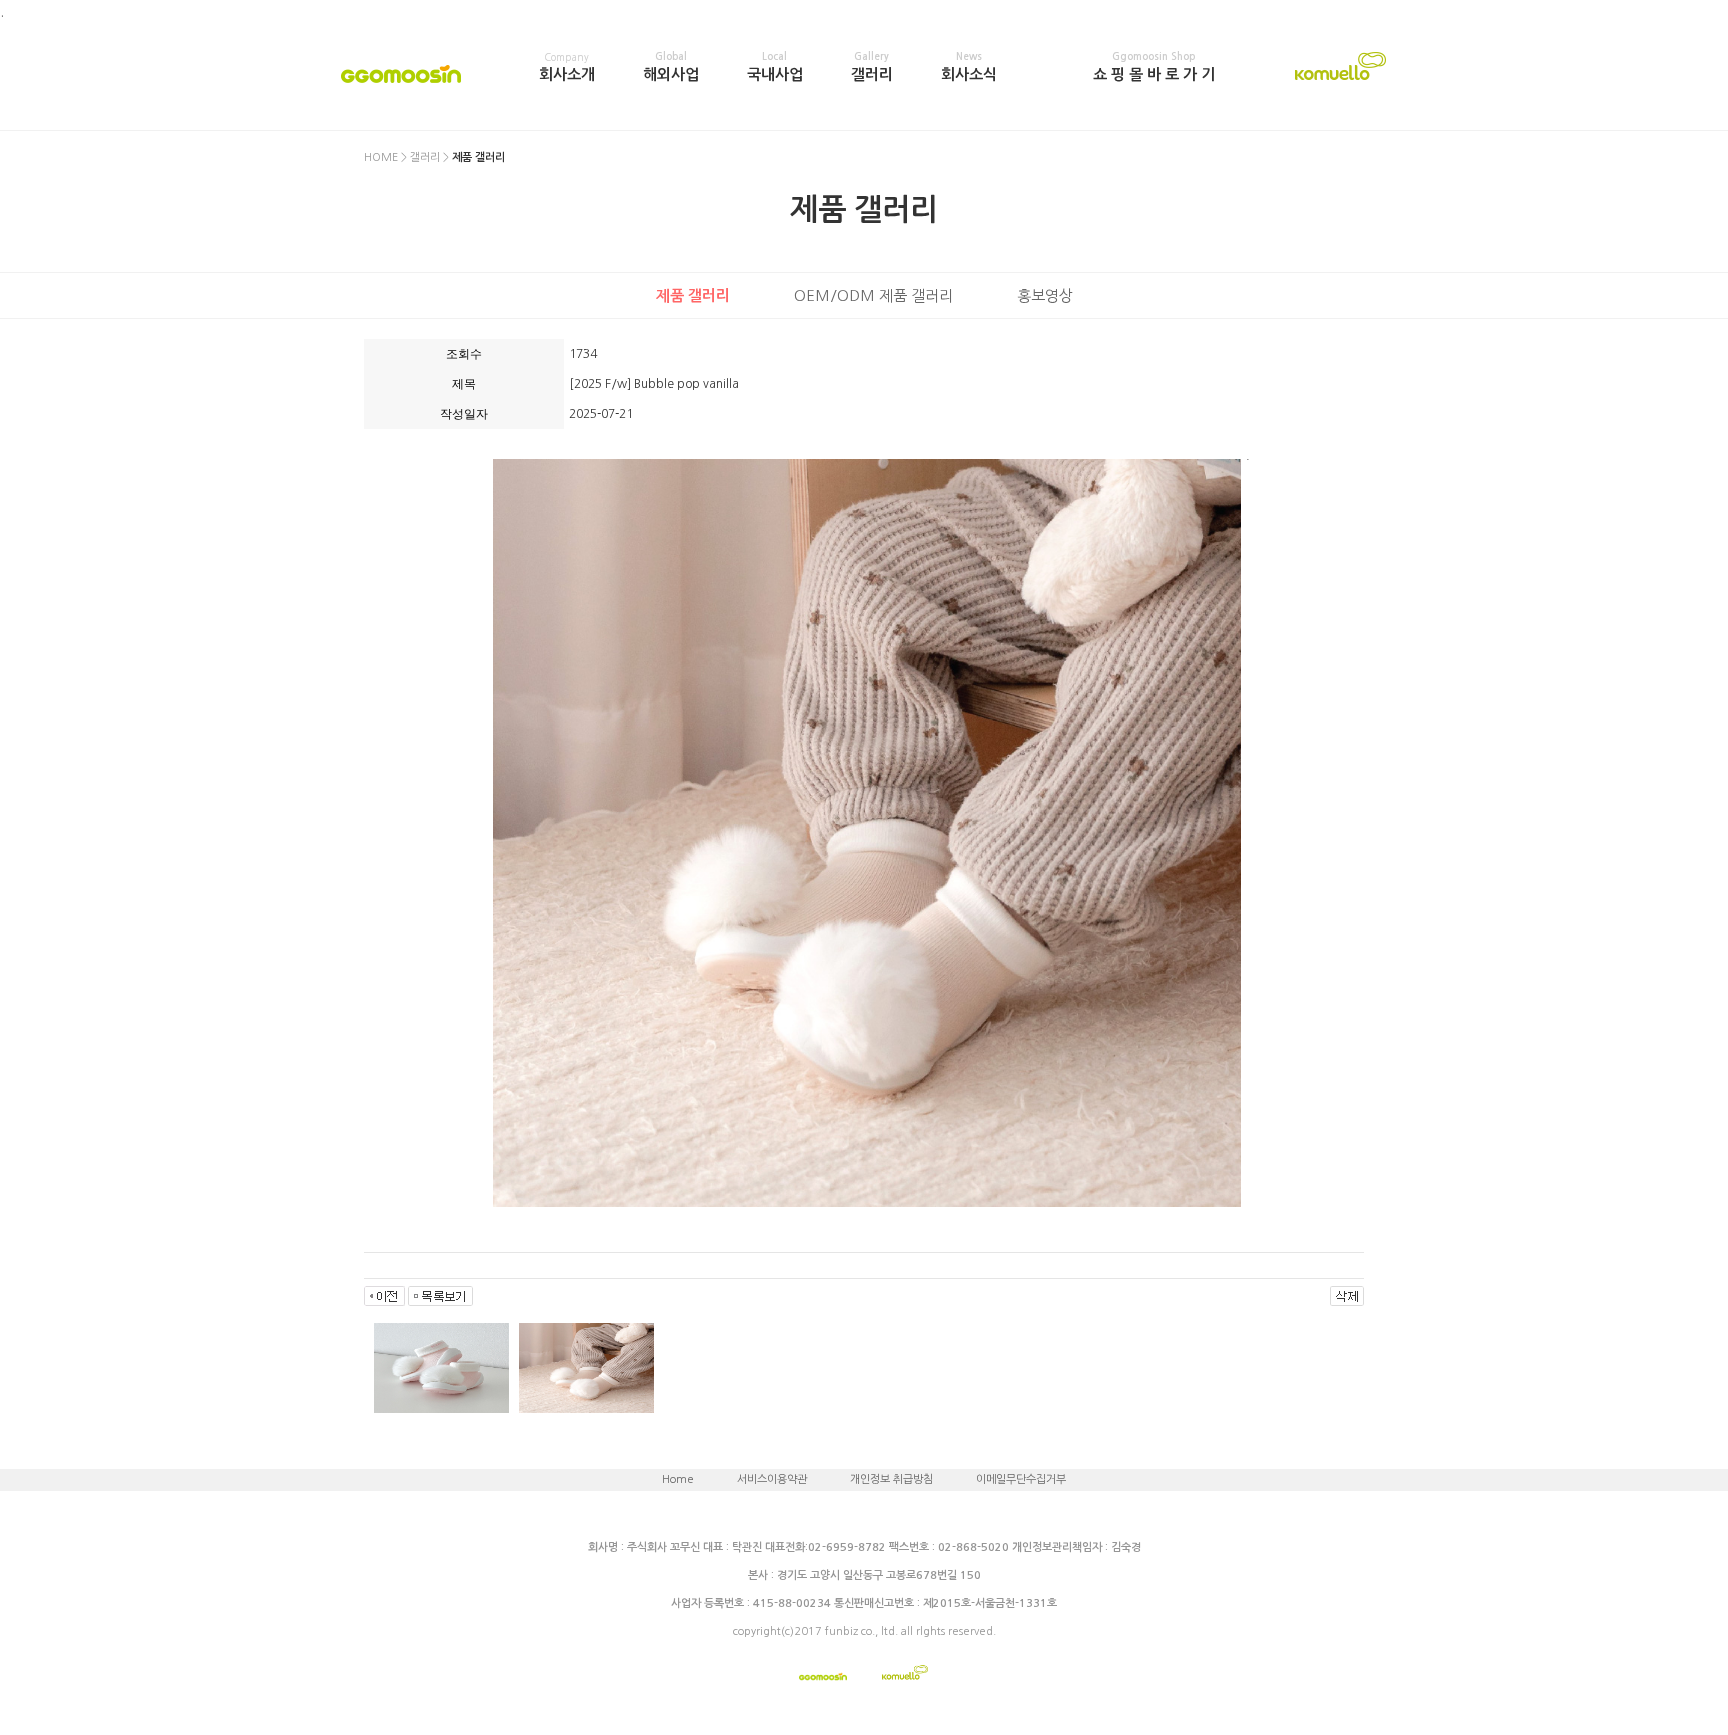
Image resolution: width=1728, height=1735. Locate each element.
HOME (381, 157)
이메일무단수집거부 (1021, 1479)
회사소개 (567, 67)
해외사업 (671, 67)
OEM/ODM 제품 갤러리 (873, 295)
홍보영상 (1045, 295)
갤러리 (872, 67)
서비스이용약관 (772, 1479)
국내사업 (775, 67)
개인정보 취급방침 (891, 1479)
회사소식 (969, 67)
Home (678, 1479)
